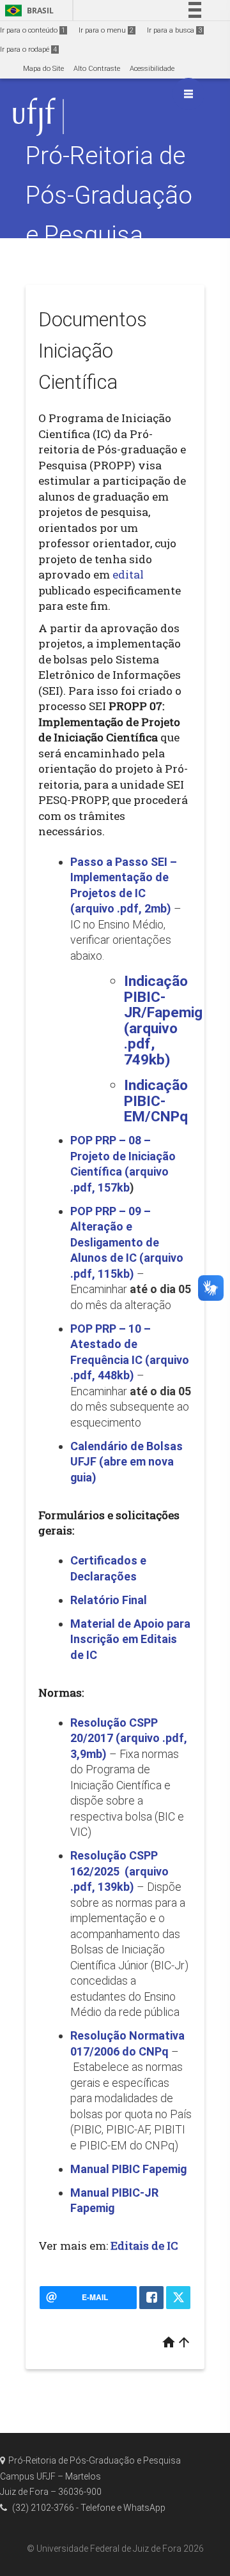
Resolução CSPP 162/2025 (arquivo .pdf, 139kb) (119, 1871)
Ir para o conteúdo (33, 30)
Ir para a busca (174, 30)
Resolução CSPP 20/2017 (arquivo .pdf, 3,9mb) (129, 1738)
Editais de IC (144, 2246)
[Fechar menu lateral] (188, 94)
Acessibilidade (152, 69)
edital (128, 574)
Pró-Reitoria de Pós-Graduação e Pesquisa (109, 195)
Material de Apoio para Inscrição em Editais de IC (130, 1639)
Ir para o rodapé (28, 49)
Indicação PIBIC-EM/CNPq (156, 1101)
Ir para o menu (106, 30)
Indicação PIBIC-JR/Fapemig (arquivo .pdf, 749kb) (163, 1020)
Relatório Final (109, 1600)
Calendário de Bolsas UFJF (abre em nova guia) (126, 1462)
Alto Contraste (97, 69)
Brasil (27, 11)
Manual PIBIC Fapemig (128, 2169)
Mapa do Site (43, 69)
